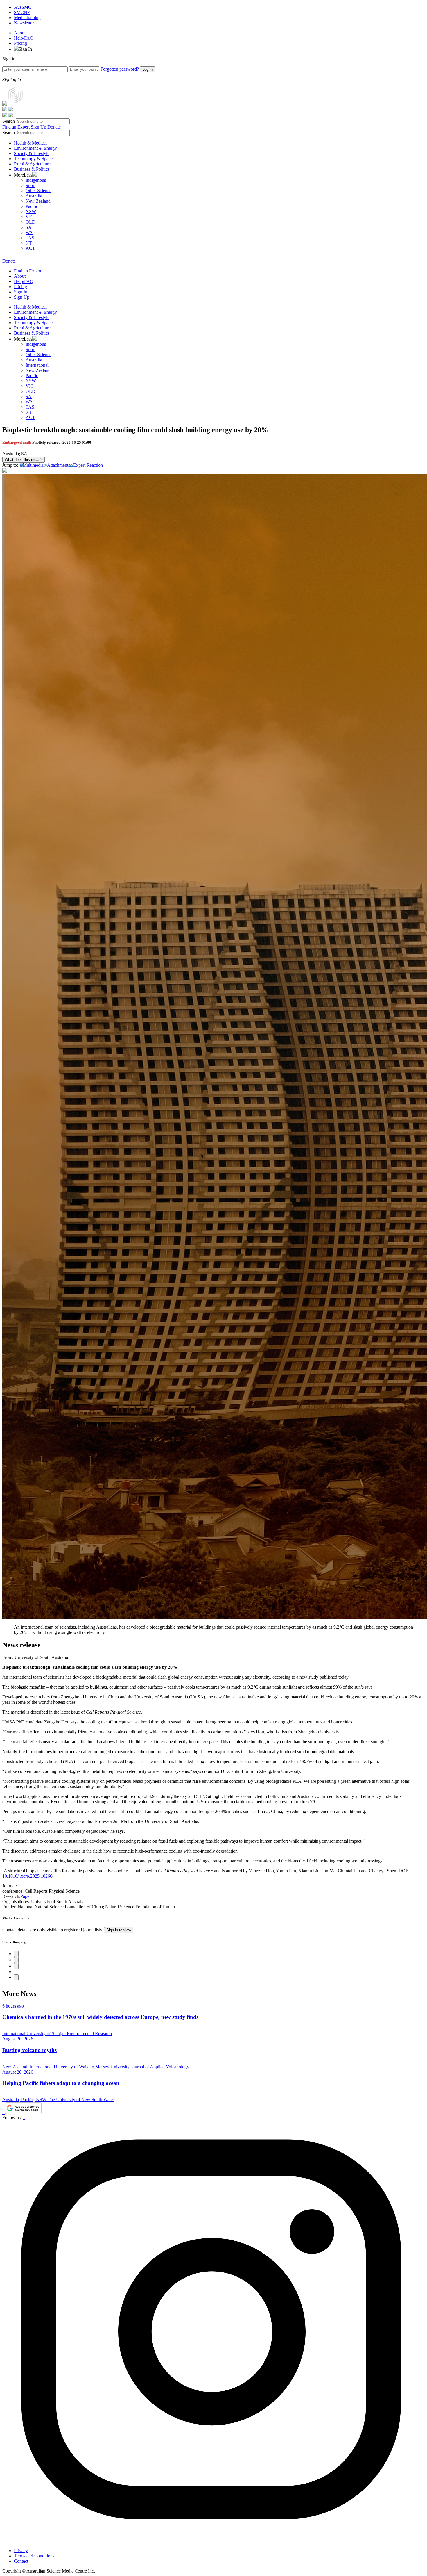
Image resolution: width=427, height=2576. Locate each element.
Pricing (20, 43)
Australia (34, 196)
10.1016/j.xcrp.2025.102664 (28, 1876)
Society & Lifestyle (32, 153)
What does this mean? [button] (24, 460)
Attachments (59, 465)
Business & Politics (32, 169)
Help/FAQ (24, 38)
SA (29, 227)
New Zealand (38, 201)
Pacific (32, 206)
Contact (21, 2561)
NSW (31, 212)
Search (9, 121)
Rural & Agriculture (32, 164)
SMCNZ (22, 12)
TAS (30, 238)
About (20, 33)
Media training (27, 18)
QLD (31, 222)
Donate (54, 127)
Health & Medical (30, 143)
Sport (31, 185)
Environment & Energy (35, 148)
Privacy (21, 2551)
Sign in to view (119, 1930)
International (37, 365)
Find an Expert (16, 127)
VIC (30, 217)
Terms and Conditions (34, 2556)
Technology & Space (33, 159)
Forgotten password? (120, 69)
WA (29, 232)
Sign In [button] (25, 49)
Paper (26, 1896)
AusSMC (23, 7)
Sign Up (38, 127)
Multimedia (33, 465)
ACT (30, 248)
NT (29, 243)
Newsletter (24, 23)
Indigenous (36, 180)
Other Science (38, 191)
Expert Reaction (88, 465)
